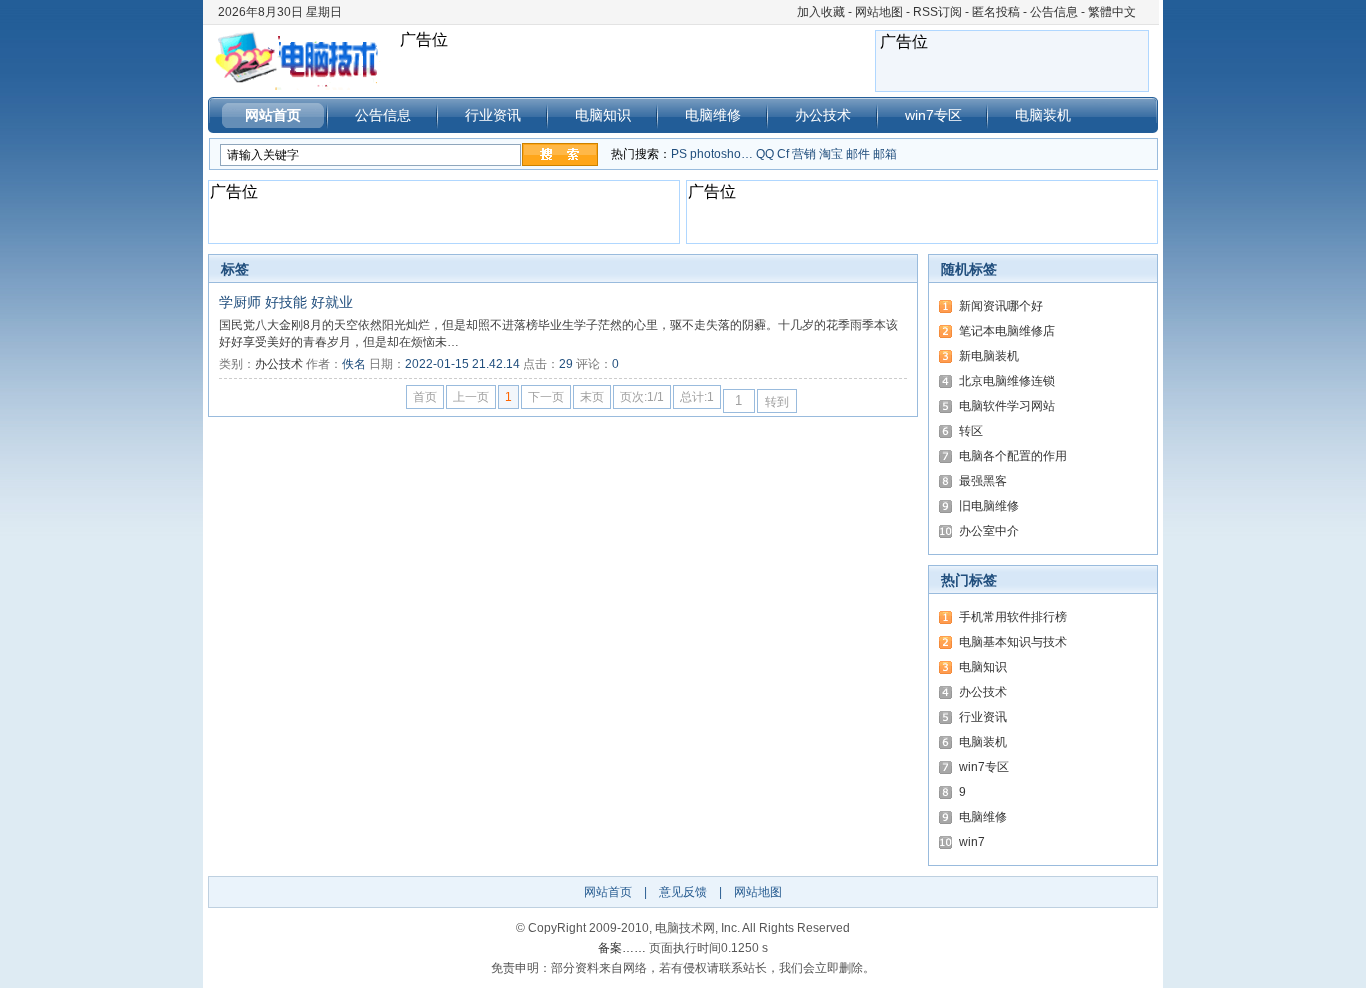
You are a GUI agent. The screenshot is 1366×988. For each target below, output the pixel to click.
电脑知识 (603, 115)
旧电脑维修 (989, 506)
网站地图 (879, 12)
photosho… (721, 154)
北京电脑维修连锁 (1007, 381)
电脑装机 (1043, 115)
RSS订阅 (937, 12)
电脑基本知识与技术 (1013, 642)
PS (679, 154)
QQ (765, 154)
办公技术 (823, 115)
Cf (783, 154)
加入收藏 (821, 12)
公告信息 (1054, 12)
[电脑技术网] (303, 60)
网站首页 (273, 115)
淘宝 (831, 154)
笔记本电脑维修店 (1007, 331)
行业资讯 (493, 115)
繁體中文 (1112, 12)
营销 (804, 154)
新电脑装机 (989, 356)
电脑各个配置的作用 (1013, 456)
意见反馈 (683, 892)
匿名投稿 (996, 12)
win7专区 (933, 115)
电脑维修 (713, 115)
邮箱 (885, 154)
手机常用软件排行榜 (1013, 617)
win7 (972, 842)
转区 (971, 431)
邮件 (858, 154)
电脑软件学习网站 (1007, 406)
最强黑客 (983, 481)
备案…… (622, 948)
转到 (777, 402)
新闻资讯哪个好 (1001, 306)
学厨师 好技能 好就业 (286, 302)
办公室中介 (989, 531)
